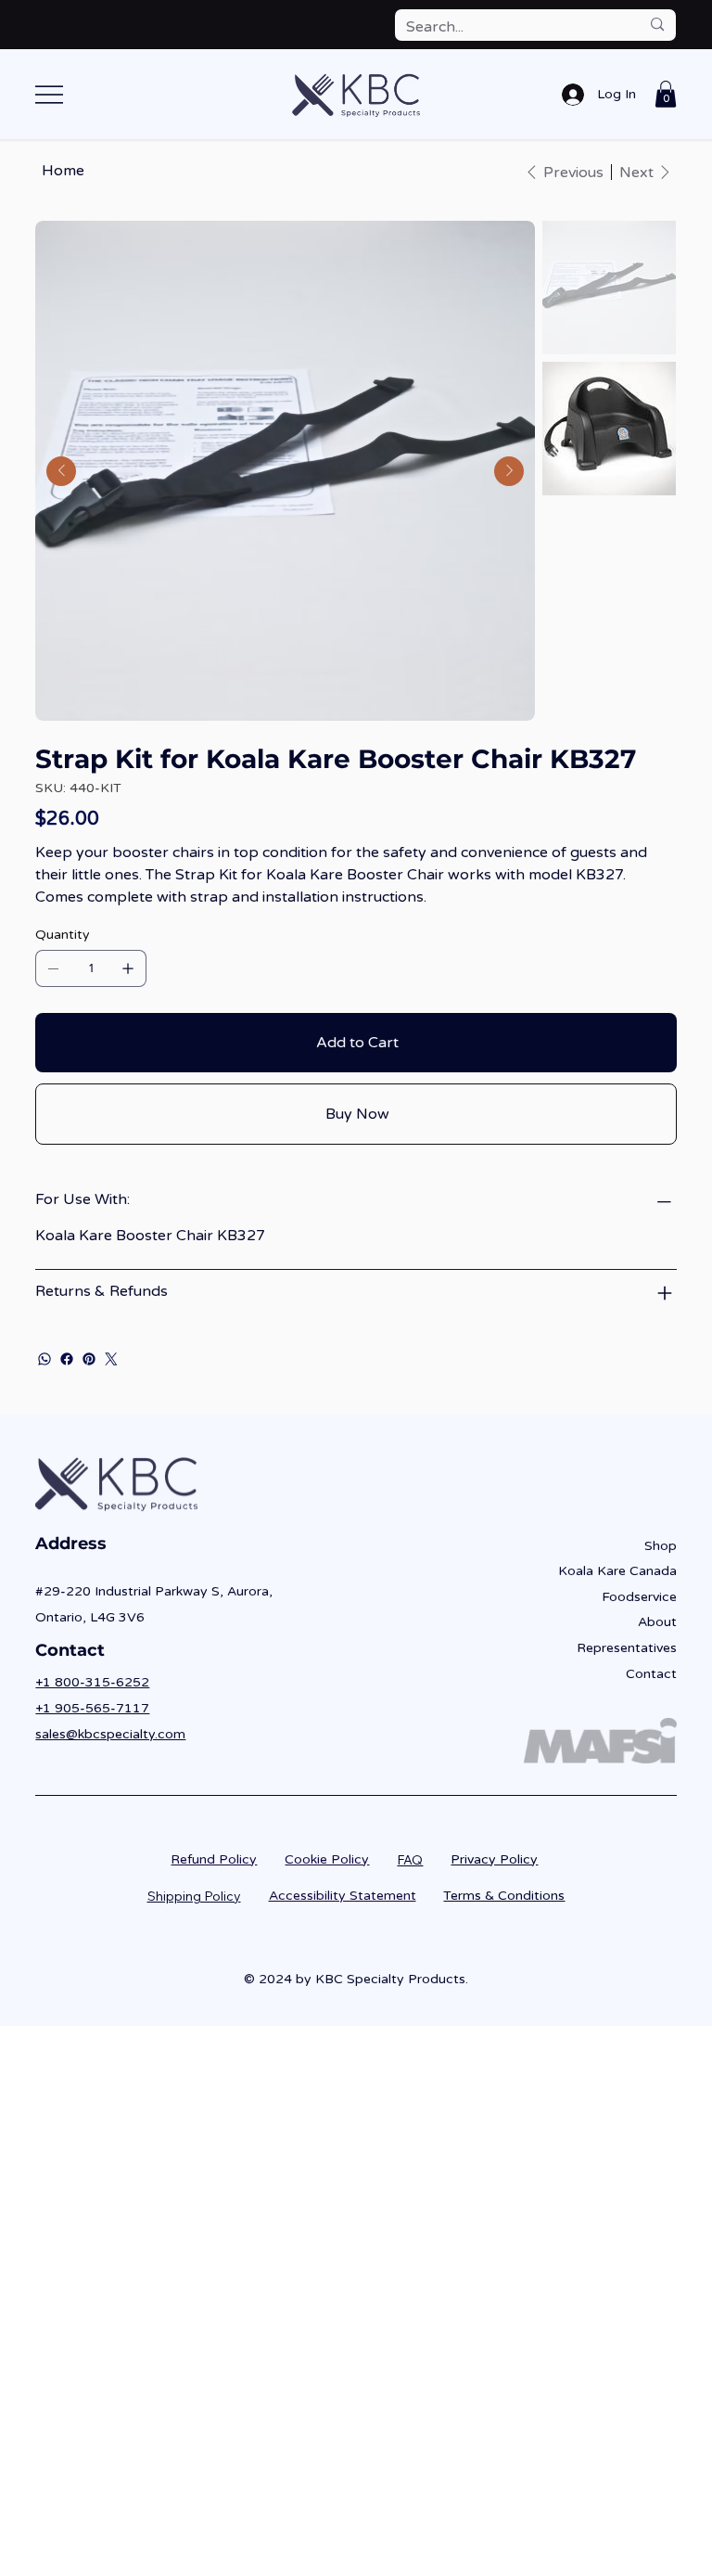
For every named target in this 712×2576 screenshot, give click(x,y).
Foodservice (639, 1597)
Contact (651, 1674)
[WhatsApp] (44, 1359)
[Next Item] (509, 471)
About (657, 1622)
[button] (666, 94)
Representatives (627, 1648)
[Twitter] (111, 1359)
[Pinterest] (89, 1359)
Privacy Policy (494, 1859)
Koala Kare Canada (617, 1571)
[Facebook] (67, 1359)
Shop (661, 1546)
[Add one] (128, 968)
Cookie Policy (327, 1859)
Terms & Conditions (504, 1896)
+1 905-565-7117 (92, 1708)
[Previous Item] (61, 471)
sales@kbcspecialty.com (110, 1734)
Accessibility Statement (343, 1896)
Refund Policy (214, 1859)
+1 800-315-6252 (92, 1682)
